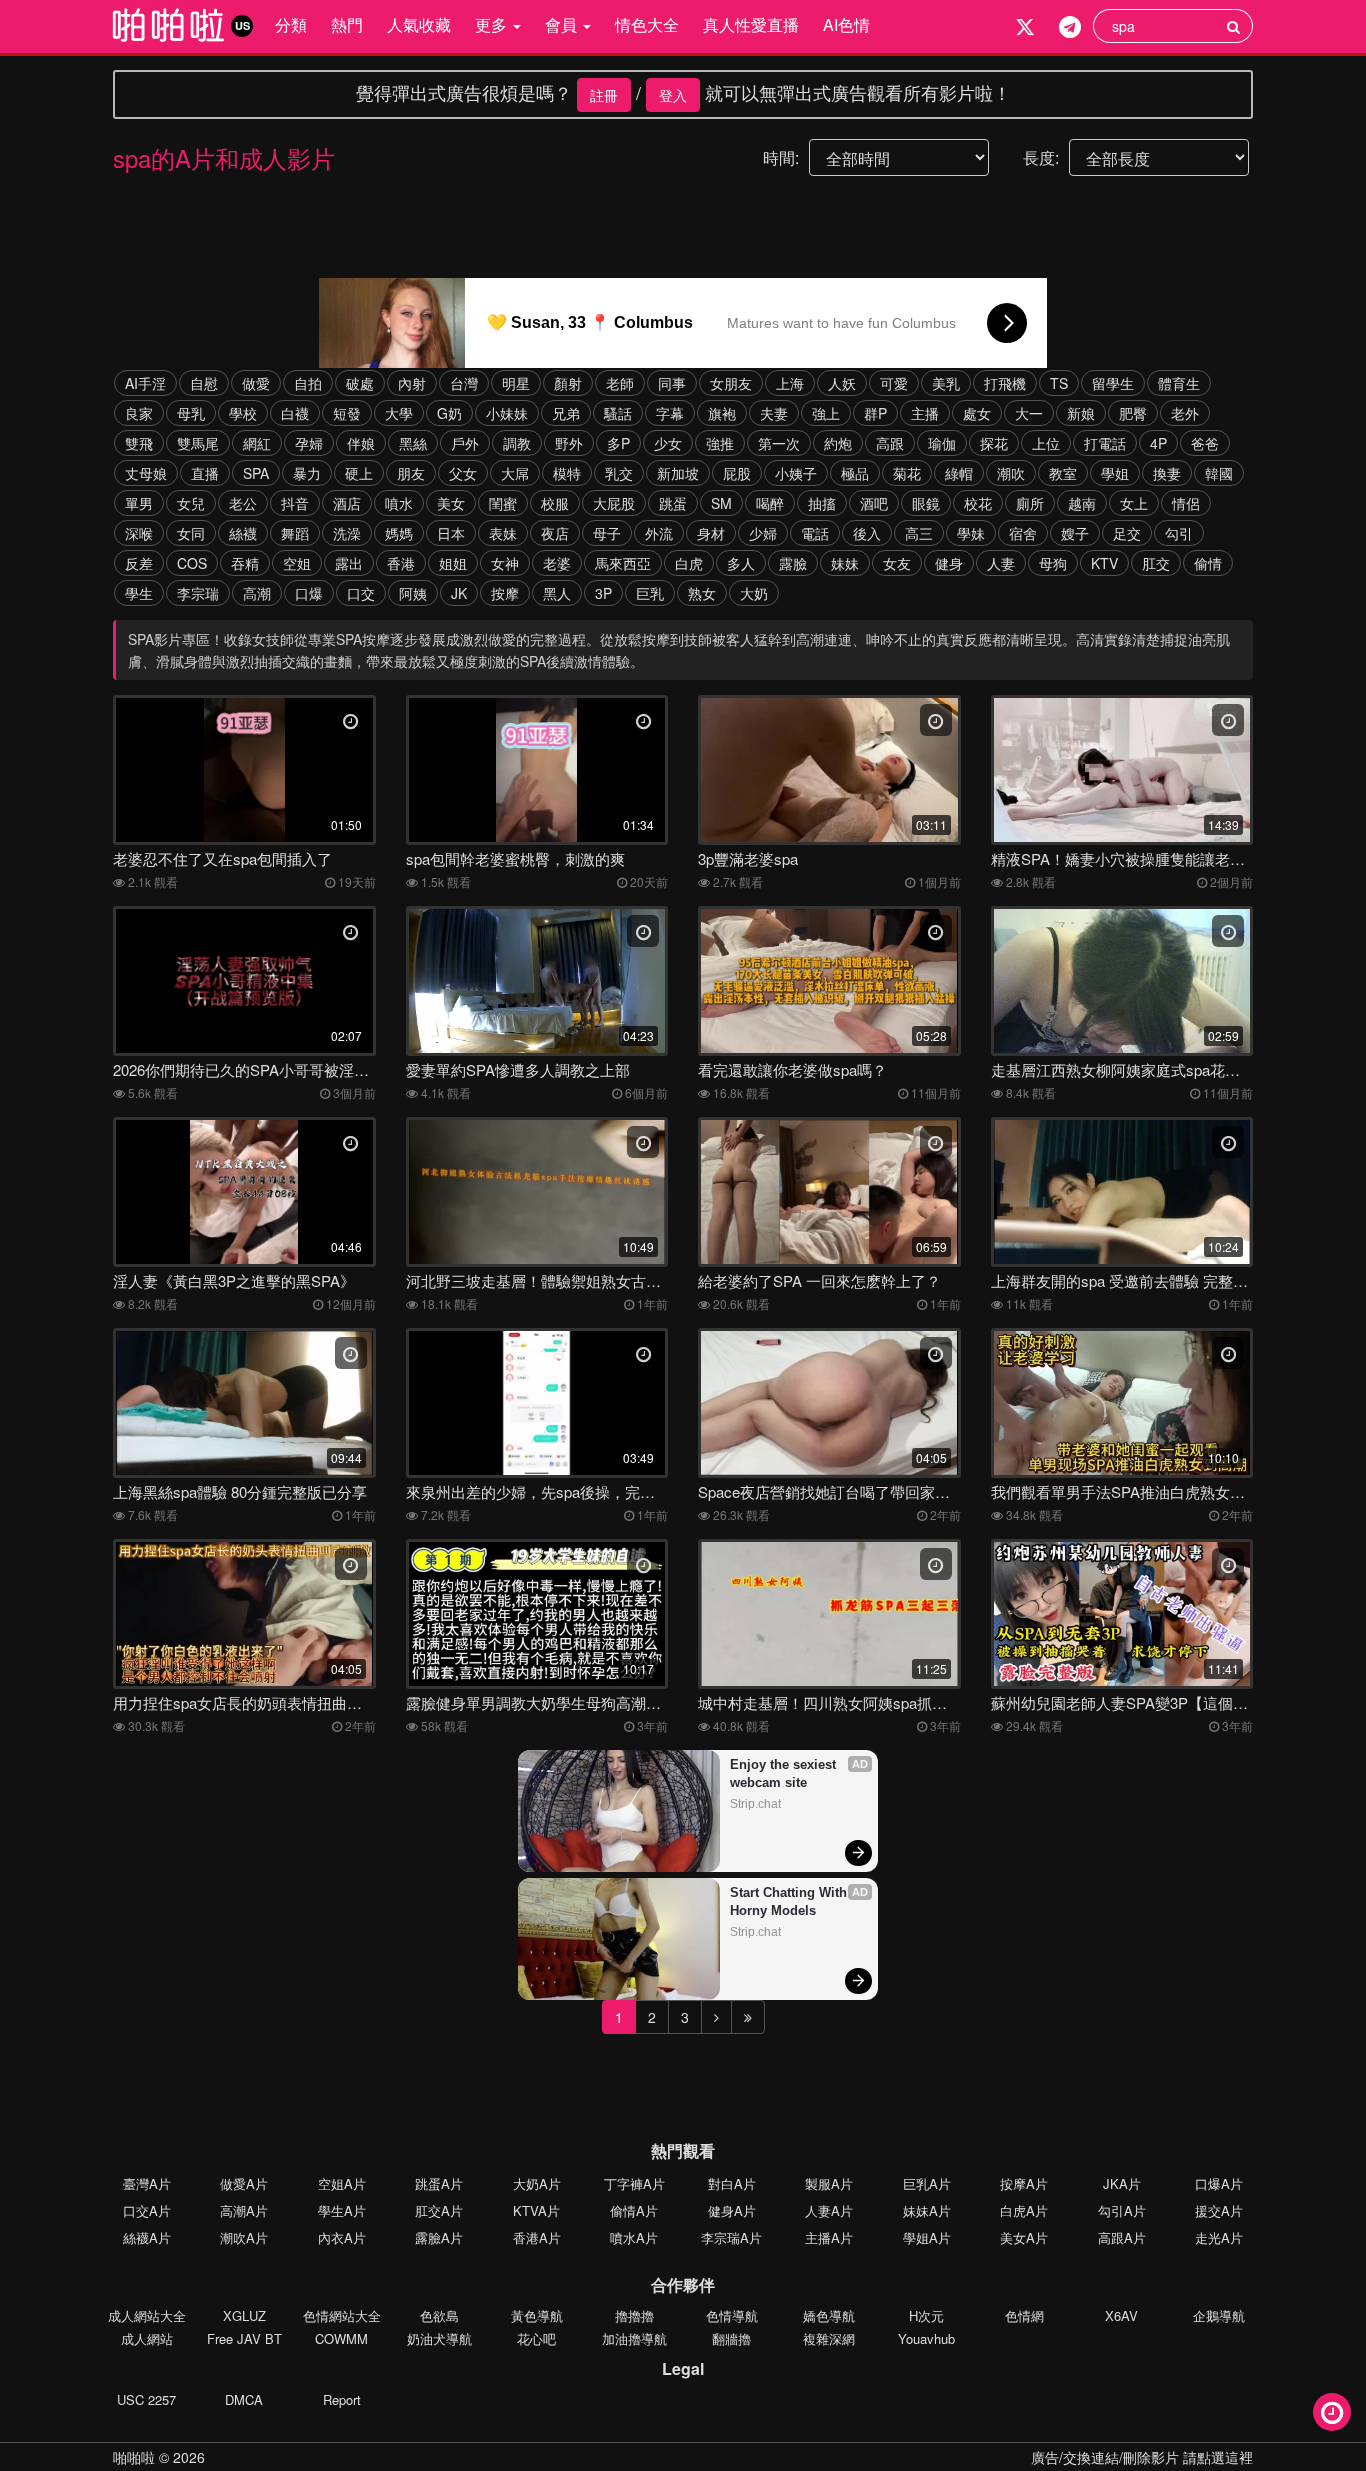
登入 (673, 95)
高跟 (890, 443)
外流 (659, 533)
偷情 (1208, 563)
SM (721, 503)
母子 (607, 533)
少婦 (763, 533)
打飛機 (1005, 383)
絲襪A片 (147, 2237)
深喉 (139, 533)
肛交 (1156, 563)
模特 (567, 473)
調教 (517, 443)
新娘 (1081, 413)
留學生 (1113, 383)
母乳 (191, 413)
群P (875, 413)
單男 (139, 503)
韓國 (1219, 473)
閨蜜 (503, 503)
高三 (919, 533)
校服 (555, 503)
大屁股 (614, 503)
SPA (256, 473)
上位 (1046, 443)
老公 (243, 503)
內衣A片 (342, 2237)
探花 (994, 443)
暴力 (307, 473)
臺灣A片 (147, 2183)
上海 (790, 383)
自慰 (204, 383)
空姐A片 (342, 2183)
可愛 (894, 383)
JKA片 (1122, 2183)
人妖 (842, 383)
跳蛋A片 (439, 2183)
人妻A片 (829, 2210)
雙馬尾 (198, 443)
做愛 (256, 383)
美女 (451, 503)
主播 (925, 413)
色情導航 (732, 2315)
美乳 (946, 383)
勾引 (1179, 533)
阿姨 (413, 593)
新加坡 (678, 473)
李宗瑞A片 (731, 2237)
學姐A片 (927, 2237)
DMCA (244, 2399)
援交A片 (1219, 2210)
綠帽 (959, 473)
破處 (360, 383)
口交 (361, 593)
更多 (493, 24)
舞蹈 (295, 533)
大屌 (515, 473)
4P (1158, 443)
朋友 (411, 473)
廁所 (1030, 503)
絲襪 (243, 533)
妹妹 (845, 563)
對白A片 (732, 2183)
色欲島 (439, 2315)
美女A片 (1024, 2237)
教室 (1063, 473)
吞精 (245, 563)
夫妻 (774, 413)
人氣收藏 (419, 24)
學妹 (971, 533)
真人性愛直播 (751, 24)
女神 (505, 563)
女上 (1134, 503)
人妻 (1001, 563)
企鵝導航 (1219, 2315)
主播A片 (829, 2237)
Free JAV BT (244, 2338)
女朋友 (731, 383)
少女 (668, 443)
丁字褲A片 (634, 2183)
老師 (620, 383)
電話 (815, 533)
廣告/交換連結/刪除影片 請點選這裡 (1142, 2457)
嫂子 (1075, 533)
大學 (399, 413)
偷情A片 (634, 2210)
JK (459, 593)
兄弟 (566, 413)
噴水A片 (634, 2237)
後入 (867, 533)
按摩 (505, 593)
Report (342, 2399)
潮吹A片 (244, 2237)
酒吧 (874, 503)
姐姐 (453, 563)
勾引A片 (1122, 2210)
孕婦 (309, 443)
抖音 (295, 503)
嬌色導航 (829, 2315)
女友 (897, 563)
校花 (978, 503)
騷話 (618, 413)
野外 (569, 443)
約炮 (838, 443)
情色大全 (647, 24)
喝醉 (770, 503)
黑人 (557, 593)
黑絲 (413, 443)
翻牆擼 (731, 2338)
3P (603, 593)
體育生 (1179, 383)
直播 (205, 473)
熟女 (702, 593)
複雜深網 (829, 2338)
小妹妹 (507, 413)
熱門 (347, 24)
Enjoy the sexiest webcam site (785, 1773)
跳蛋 (673, 503)
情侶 (1186, 503)
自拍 (308, 383)
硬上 (359, 473)
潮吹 (1011, 473)
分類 (291, 24)
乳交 (619, 473)
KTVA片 (536, 2210)
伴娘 (361, 443)
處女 (977, 413)
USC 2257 (146, 2399)
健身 (949, 563)
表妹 (503, 533)
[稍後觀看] (1332, 2412)
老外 (1185, 413)
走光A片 (1219, 2237)
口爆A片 (1219, 2183)
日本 (451, 533)
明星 (516, 383)
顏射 (568, 383)
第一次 (779, 443)
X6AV (1121, 2315)
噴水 (399, 503)
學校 (243, 413)
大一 (1029, 413)
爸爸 (1205, 443)
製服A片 (829, 2183)
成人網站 (147, 2338)
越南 (1082, 503)
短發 (347, 413)
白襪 (295, 413)
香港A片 (537, 2237)
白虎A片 (1024, 2210)
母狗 (1053, 563)
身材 (711, 533)
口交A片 (147, 2210)
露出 (349, 563)
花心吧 (536, 2338)
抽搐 (822, 503)
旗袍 (722, 413)
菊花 (907, 473)
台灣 (464, 383)
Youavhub (926, 2338)
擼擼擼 (634, 2315)
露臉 (793, 563)
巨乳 (650, 593)
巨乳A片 (927, 2183)
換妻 (1167, 473)
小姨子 (796, 473)
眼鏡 (926, 503)
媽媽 (399, 533)
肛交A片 (439, 2210)
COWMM (341, 2338)
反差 (139, 563)
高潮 (257, 593)
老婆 (557, 563)
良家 (139, 413)
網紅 (257, 443)
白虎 (689, 563)
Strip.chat (755, 1804)
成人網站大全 (147, 2315)
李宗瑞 (198, 593)
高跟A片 (1122, 2237)
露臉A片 (439, 2237)
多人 (741, 563)
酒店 (347, 503)
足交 (1127, 533)
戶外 (465, 443)
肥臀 (1133, 413)
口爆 (309, 593)
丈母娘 (146, 473)
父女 (463, 473)
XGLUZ (244, 2315)
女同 (191, 533)
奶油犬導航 (439, 2338)
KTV (1104, 563)
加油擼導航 (634, 2338)
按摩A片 (1024, 2183)
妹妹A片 (927, 2210)
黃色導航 (537, 2315)
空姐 (297, 563)
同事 (672, 383)
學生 (139, 593)
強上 (826, 413)
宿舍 (1023, 533)
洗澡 (347, 533)
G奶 (449, 413)
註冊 (604, 95)
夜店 (555, 533)
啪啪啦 (134, 2457)
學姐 (1115, 473)
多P (618, 443)
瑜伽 (942, 443)
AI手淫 (145, 383)
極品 (855, 473)
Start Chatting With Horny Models (790, 1901)
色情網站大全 (342, 2315)
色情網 (1024, 2315)
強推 (720, 443)
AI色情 (846, 24)
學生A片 (342, 2210)
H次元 (926, 2315)
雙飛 (139, 443)
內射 (412, 383)
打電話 (1105, 443)
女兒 (191, 503)
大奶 (754, 593)
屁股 (737, 473)
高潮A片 (244, 2210)
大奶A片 (537, 2183)
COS (192, 563)
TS (1059, 383)
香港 (401, 563)
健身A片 (732, 2210)
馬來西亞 (623, 563)
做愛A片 (244, 2183)
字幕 (670, 413)
